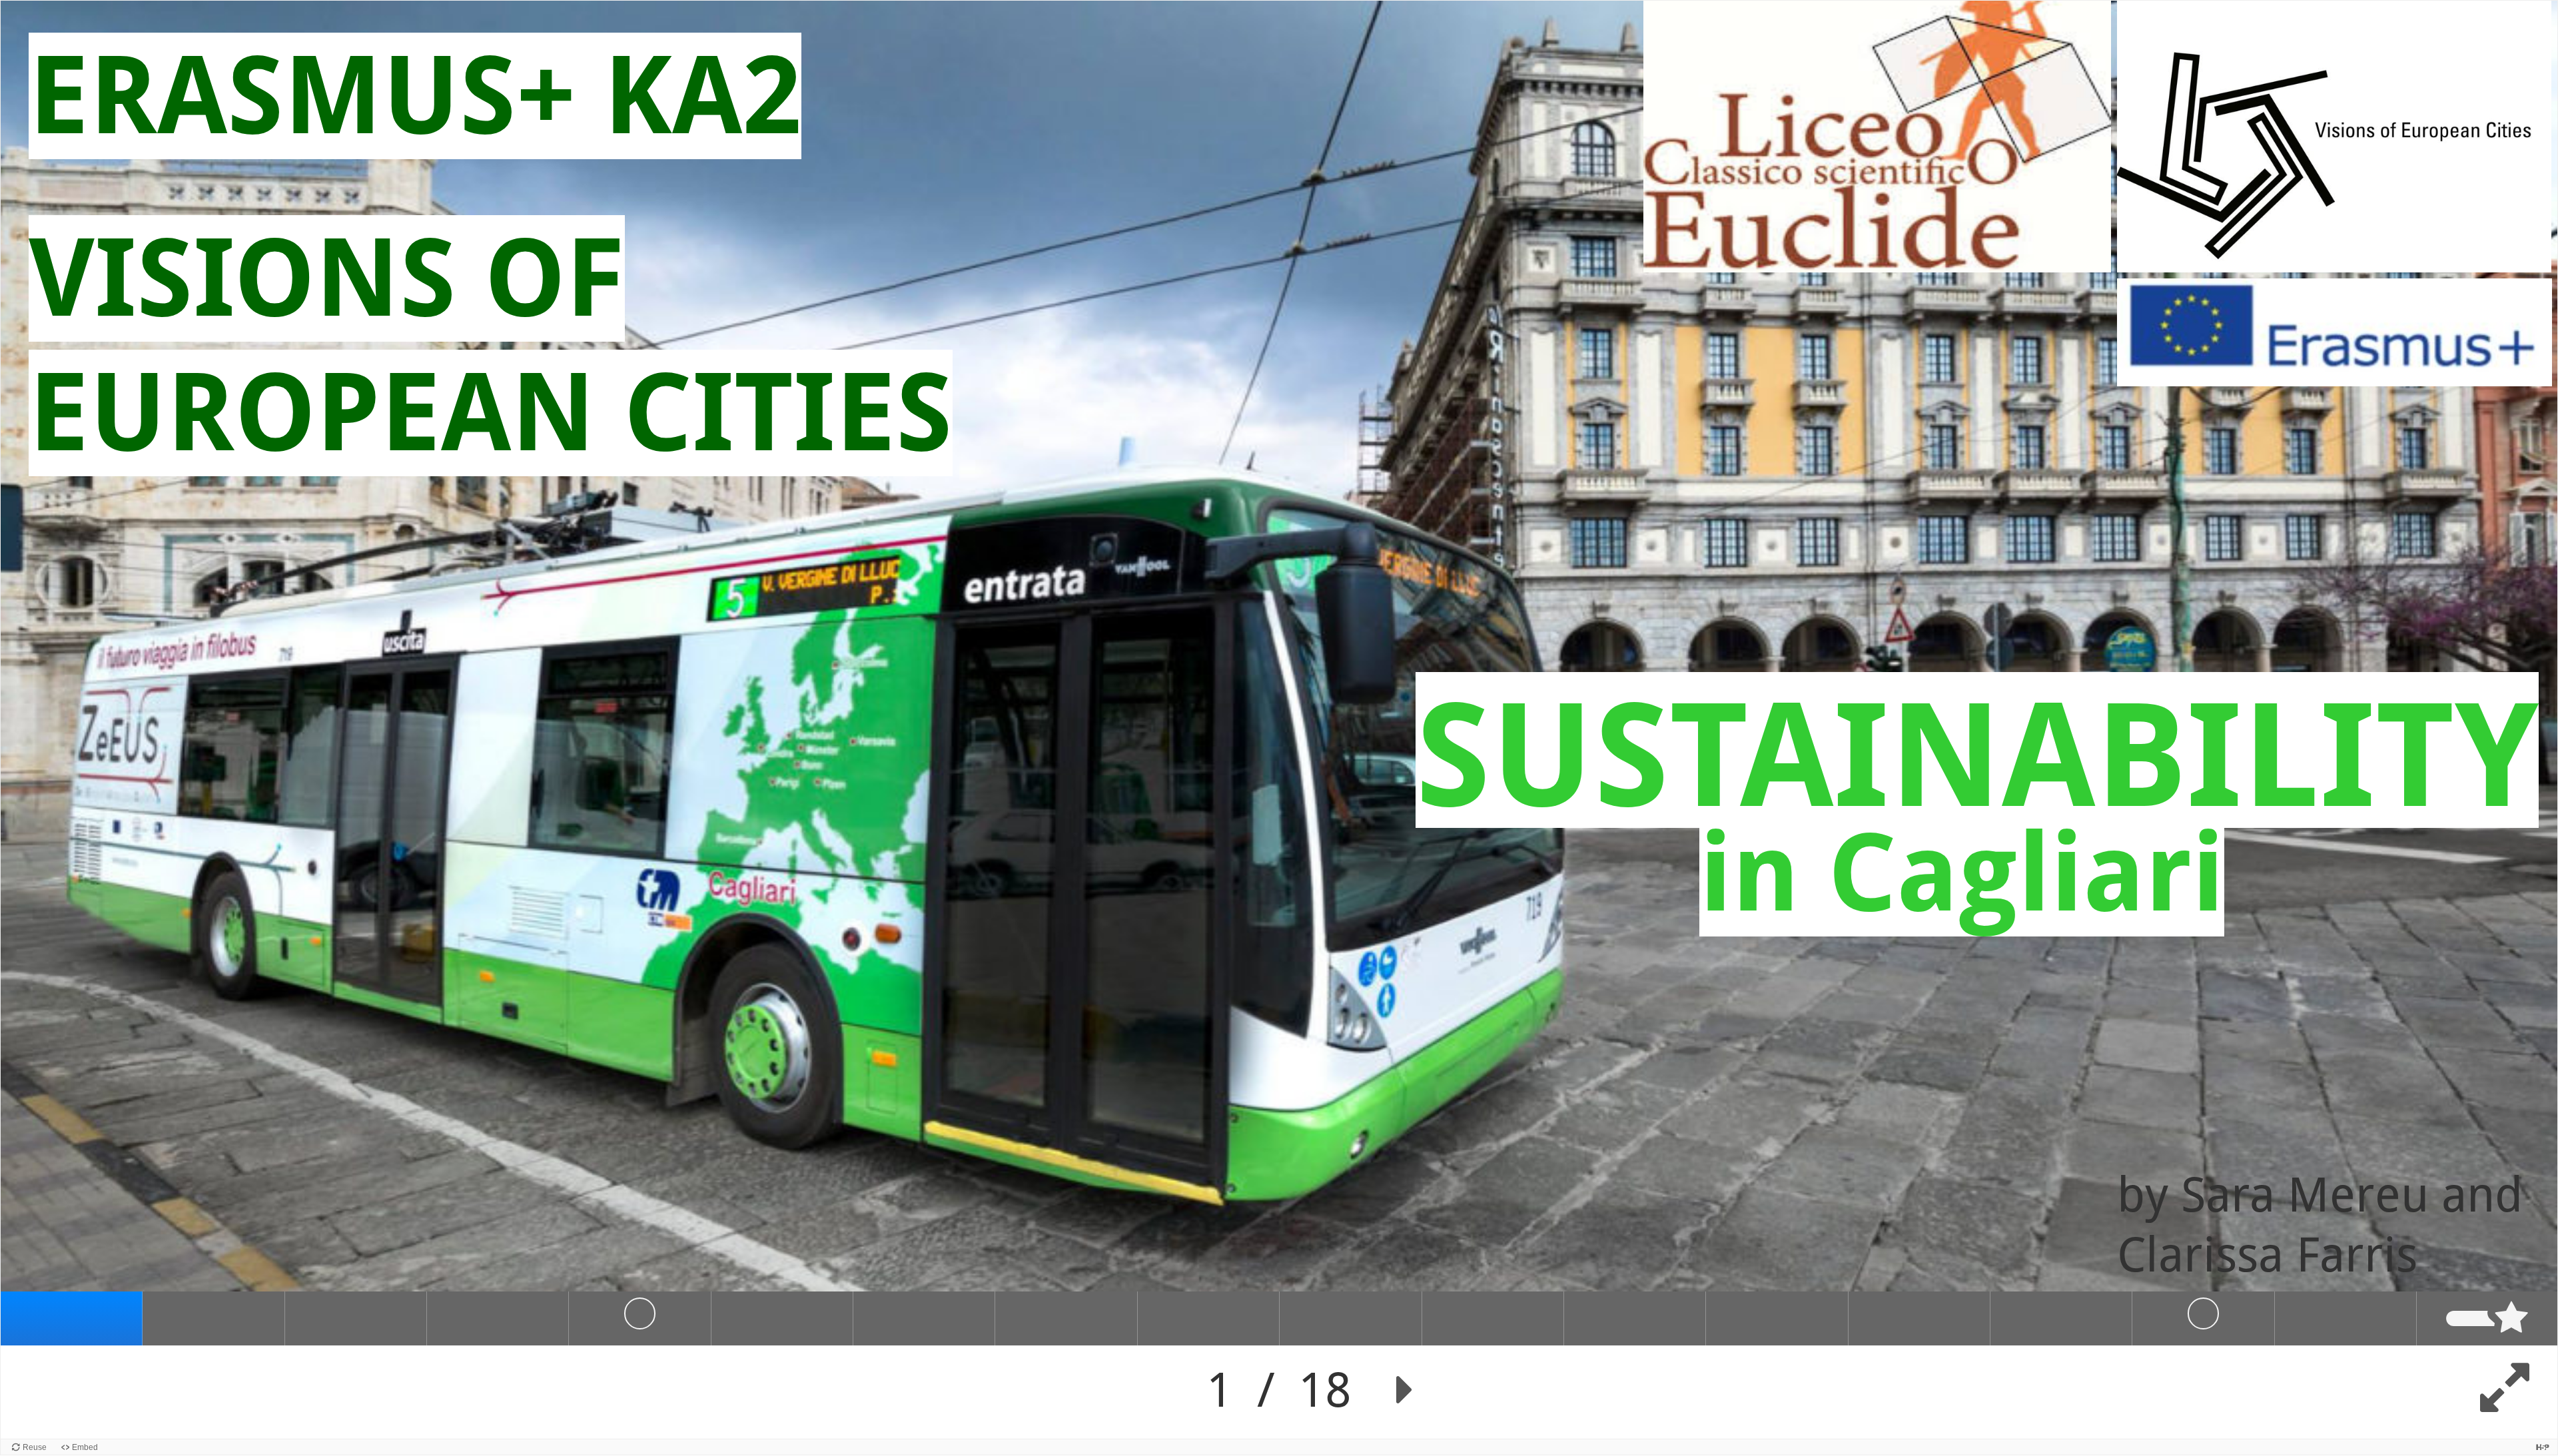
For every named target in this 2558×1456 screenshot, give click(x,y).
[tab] (72, 1318)
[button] (1405, 1390)
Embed (85, 1447)
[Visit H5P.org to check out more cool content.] (2543, 1447)
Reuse (35, 1447)
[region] (1279, 720)
